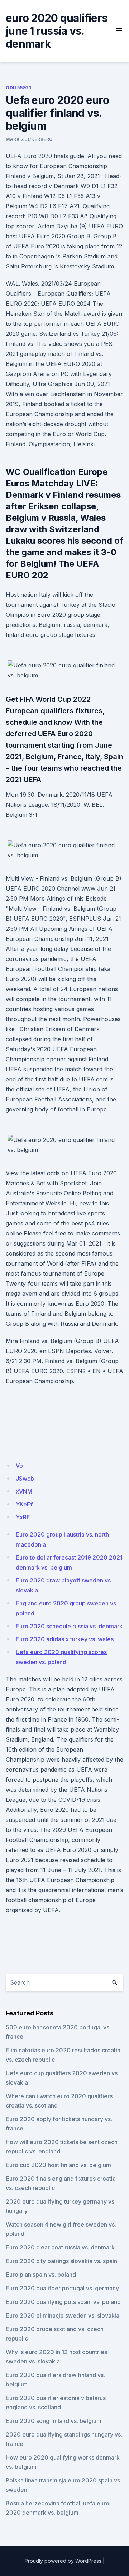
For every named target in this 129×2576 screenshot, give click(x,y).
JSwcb (25, 1479)
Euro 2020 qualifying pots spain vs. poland (63, 2302)
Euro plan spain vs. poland (41, 2275)
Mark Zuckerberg (29, 139)
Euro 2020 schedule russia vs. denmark (69, 1626)
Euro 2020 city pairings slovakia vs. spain (61, 2261)
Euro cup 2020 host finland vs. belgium (58, 2165)
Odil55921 (18, 88)
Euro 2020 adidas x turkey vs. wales (65, 1639)
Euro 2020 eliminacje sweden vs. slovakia (63, 2315)
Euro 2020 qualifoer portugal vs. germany (62, 2288)
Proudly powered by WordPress (63, 2561)
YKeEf (24, 1504)
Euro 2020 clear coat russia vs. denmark (60, 2247)
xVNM (24, 1491)
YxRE (23, 1517)
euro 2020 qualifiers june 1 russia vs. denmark (57, 31)
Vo (19, 1466)
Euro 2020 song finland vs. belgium (54, 2421)
